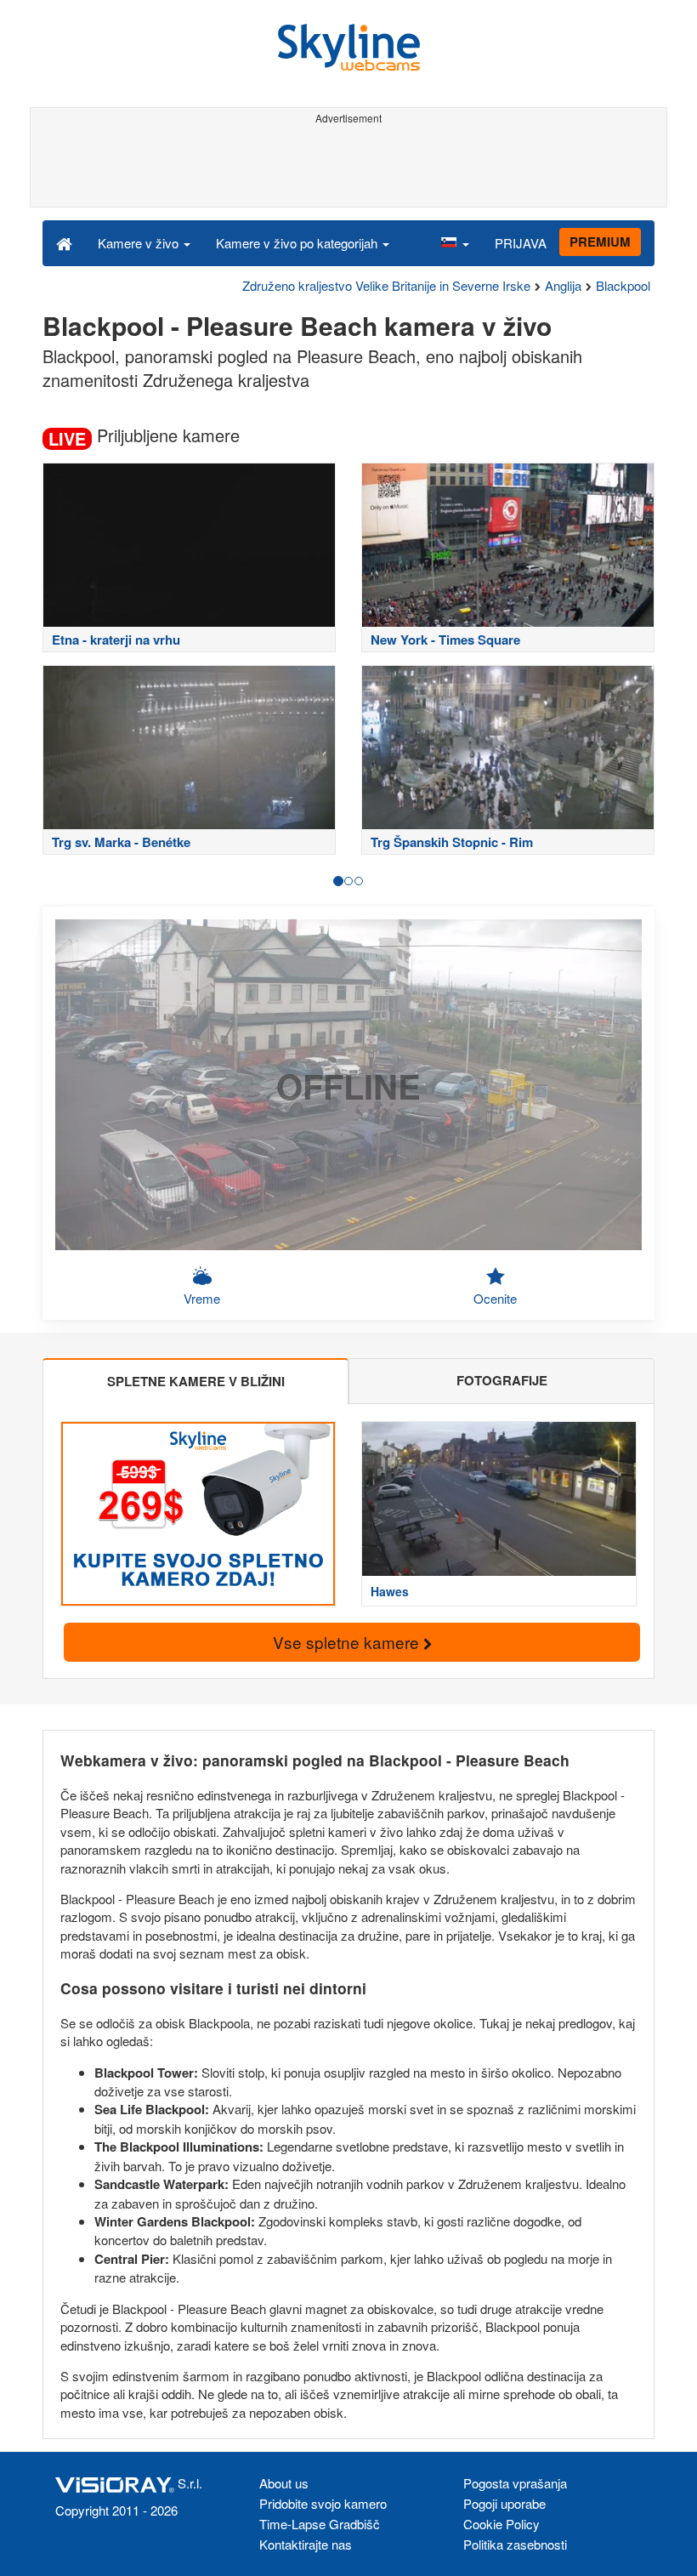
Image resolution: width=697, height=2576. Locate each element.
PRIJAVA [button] (521, 243)
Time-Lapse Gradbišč (320, 2524)
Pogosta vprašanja (515, 2483)
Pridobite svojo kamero (323, 2503)
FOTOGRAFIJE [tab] (502, 1380)
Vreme (202, 1298)
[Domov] (64, 242)
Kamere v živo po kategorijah (298, 243)
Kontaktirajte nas (306, 2544)
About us (284, 2483)
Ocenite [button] (495, 1298)
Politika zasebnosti (515, 2544)
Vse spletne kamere (348, 1642)
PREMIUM (600, 242)
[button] (455, 242)
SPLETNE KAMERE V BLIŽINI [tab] (196, 1381)
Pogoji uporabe (504, 2503)
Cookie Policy (501, 2524)
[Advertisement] (346, 168)
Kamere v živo (140, 243)
